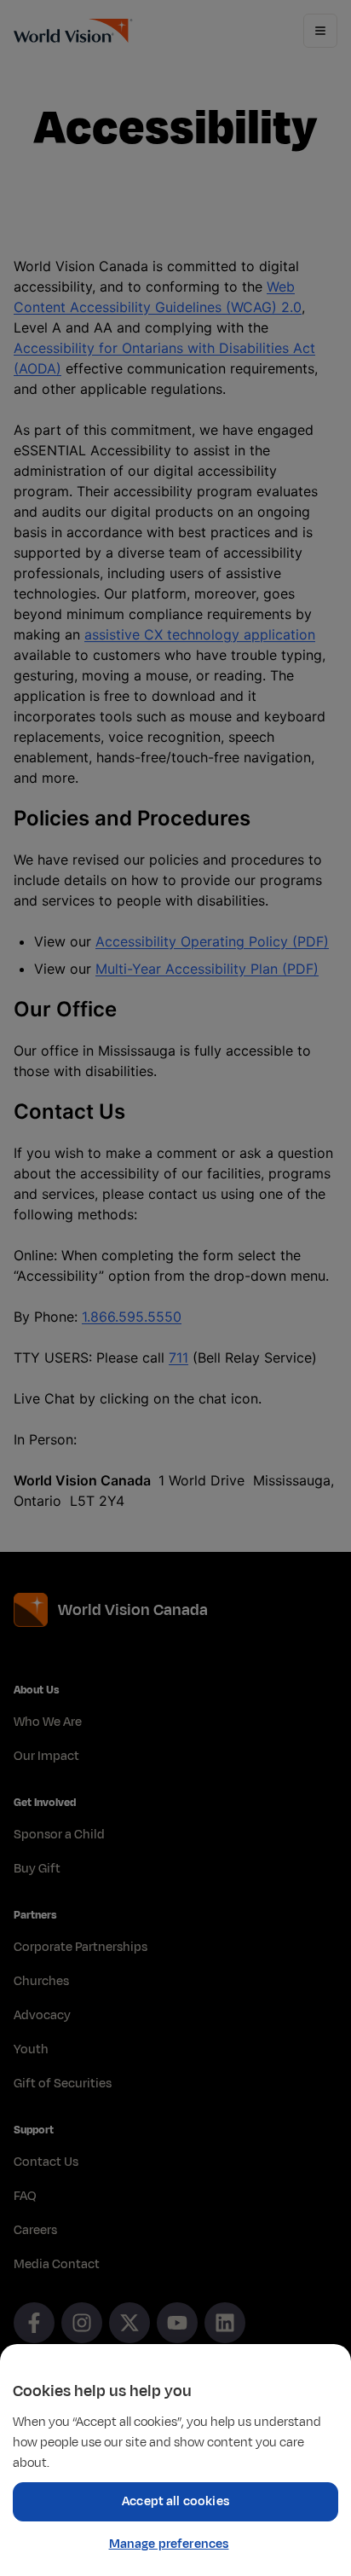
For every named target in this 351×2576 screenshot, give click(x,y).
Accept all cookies (175, 2501)
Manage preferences (169, 2544)
